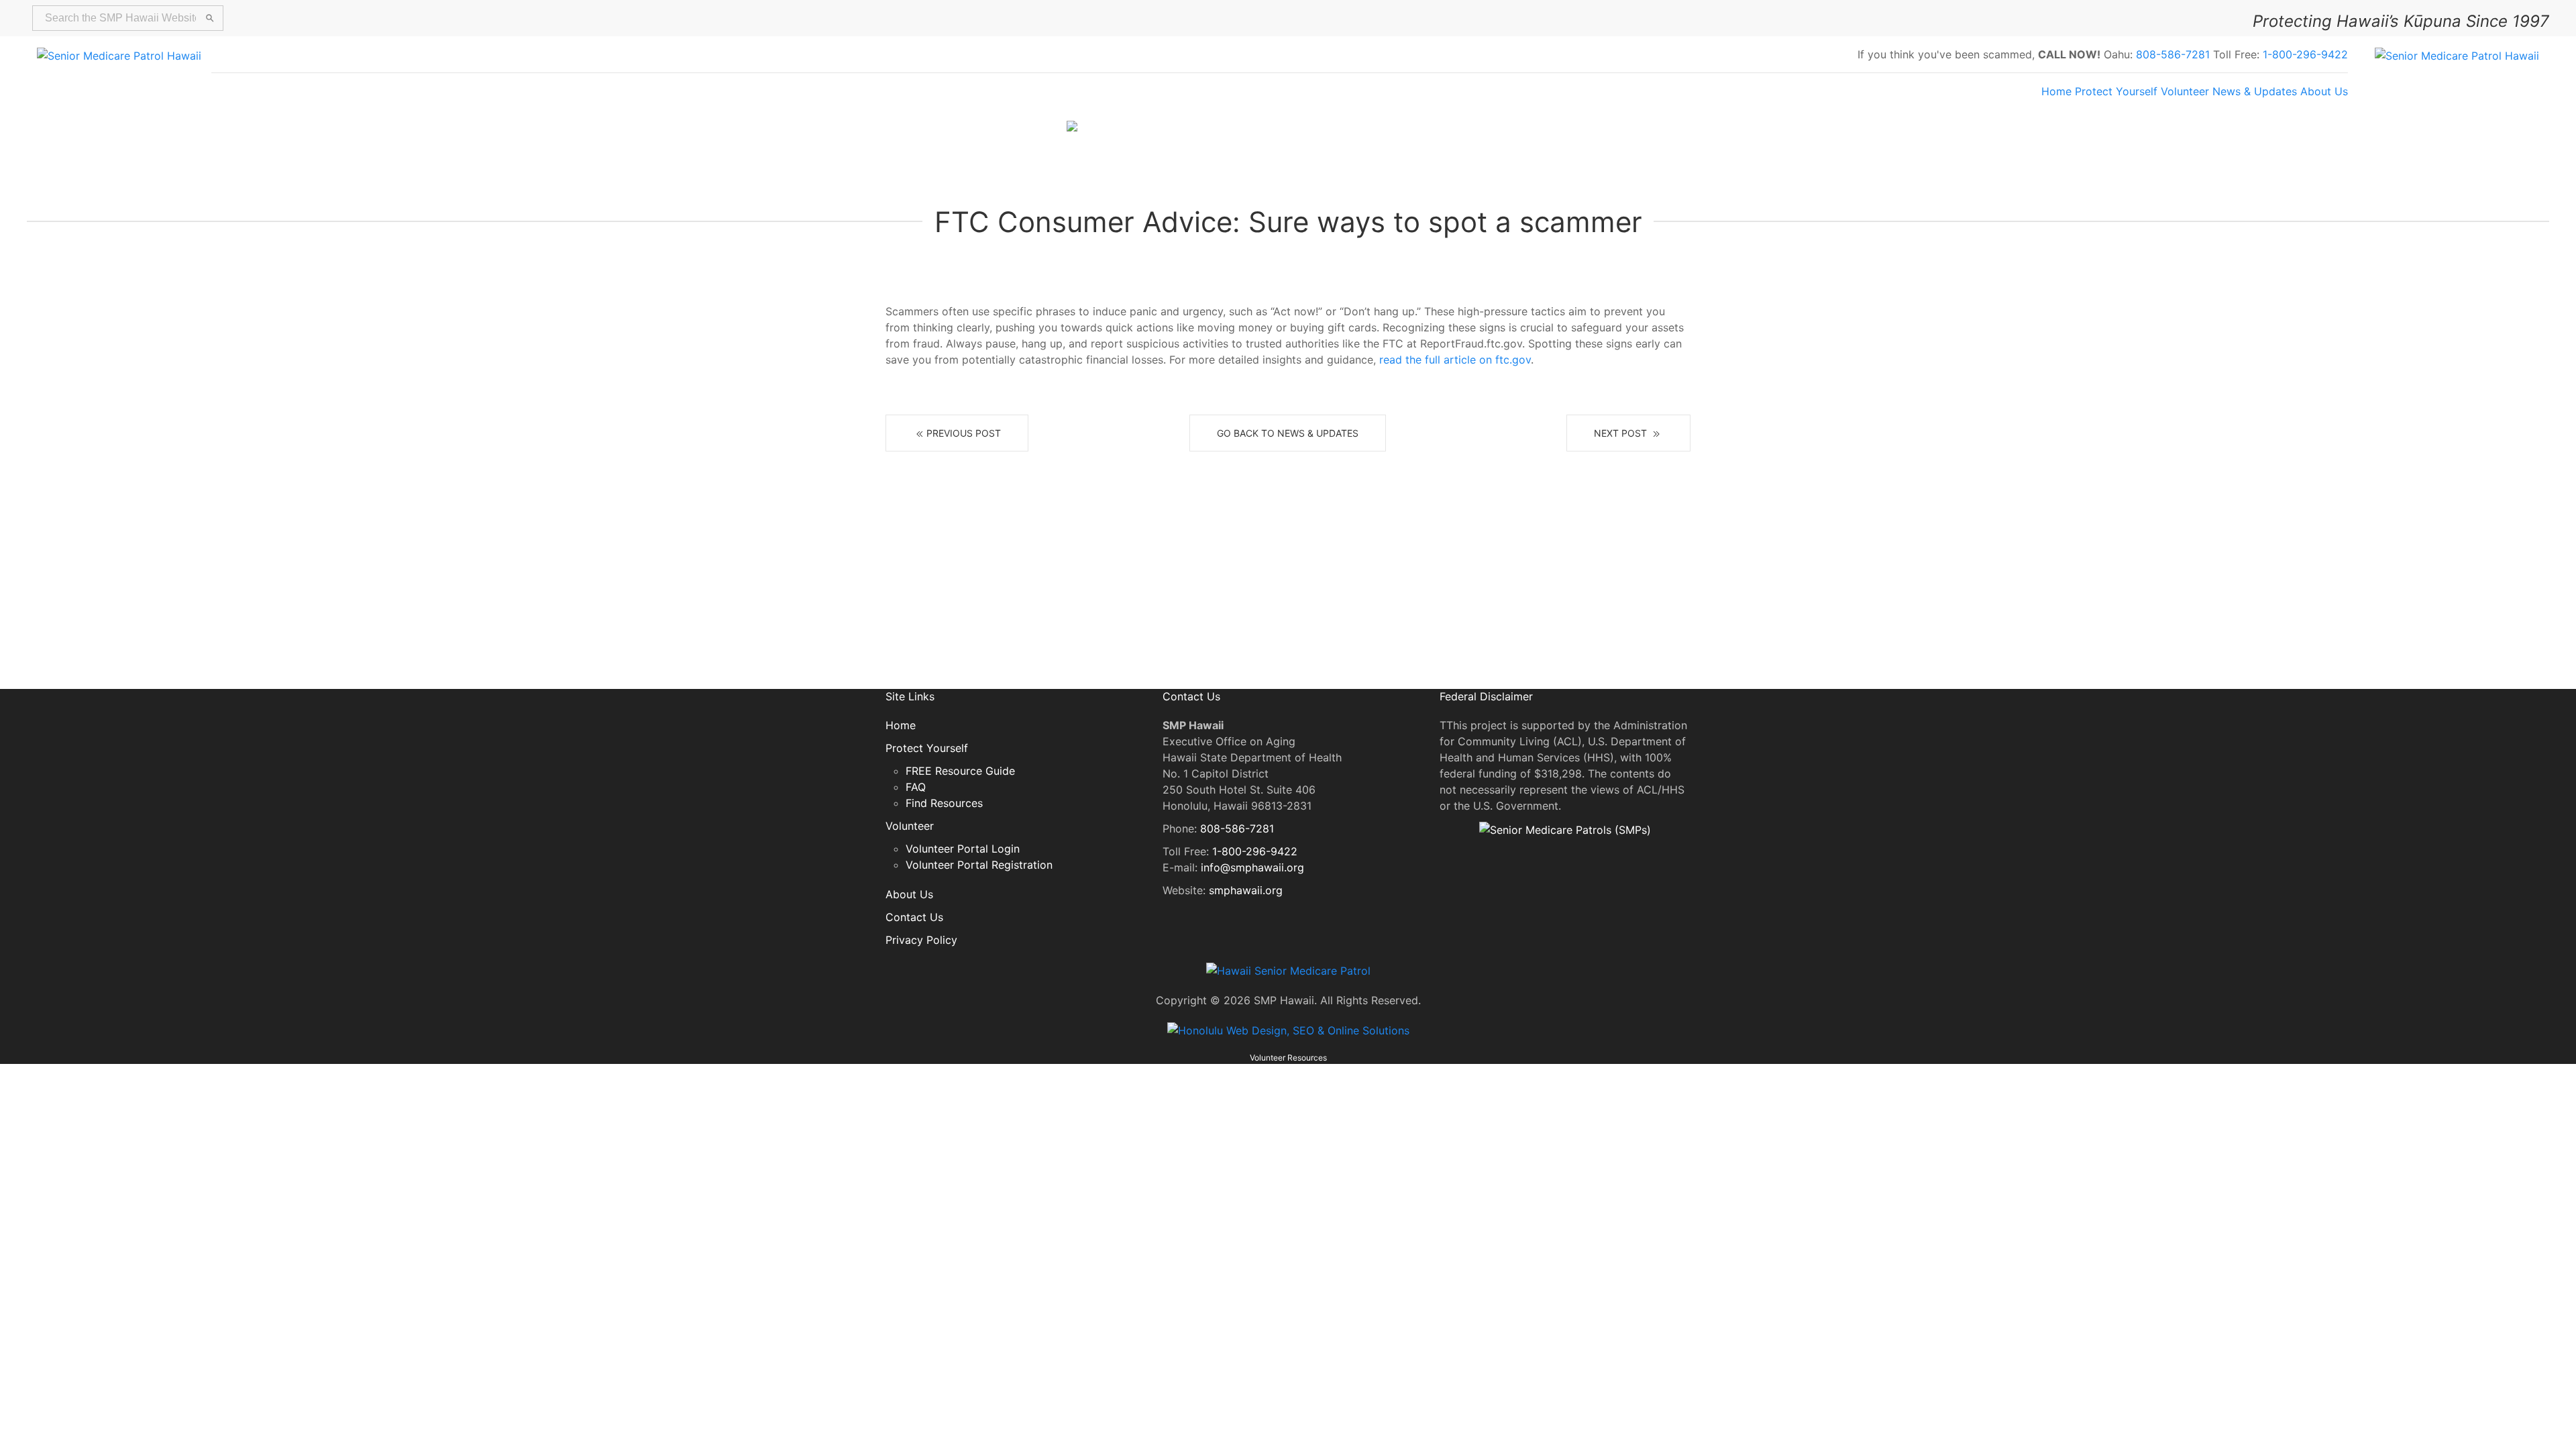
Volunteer (2185, 91)
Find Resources (944, 803)
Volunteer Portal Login (963, 849)
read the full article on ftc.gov (1455, 360)
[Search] (210, 18)
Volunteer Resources (1288, 1058)
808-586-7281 (2173, 54)
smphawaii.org (1246, 890)
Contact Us (914, 917)
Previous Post (964, 433)
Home (2056, 91)
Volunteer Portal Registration (979, 865)
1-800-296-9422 (2305, 54)
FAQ (916, 787)
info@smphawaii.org (1252, 867)
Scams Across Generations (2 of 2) (1376, 131)
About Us (2324, 91)
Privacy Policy (921, 940)
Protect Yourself (2116, 91)
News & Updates (2255, 91)
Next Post (1622, 433)
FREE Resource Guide (960, 771)
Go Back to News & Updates (1288, 433)
